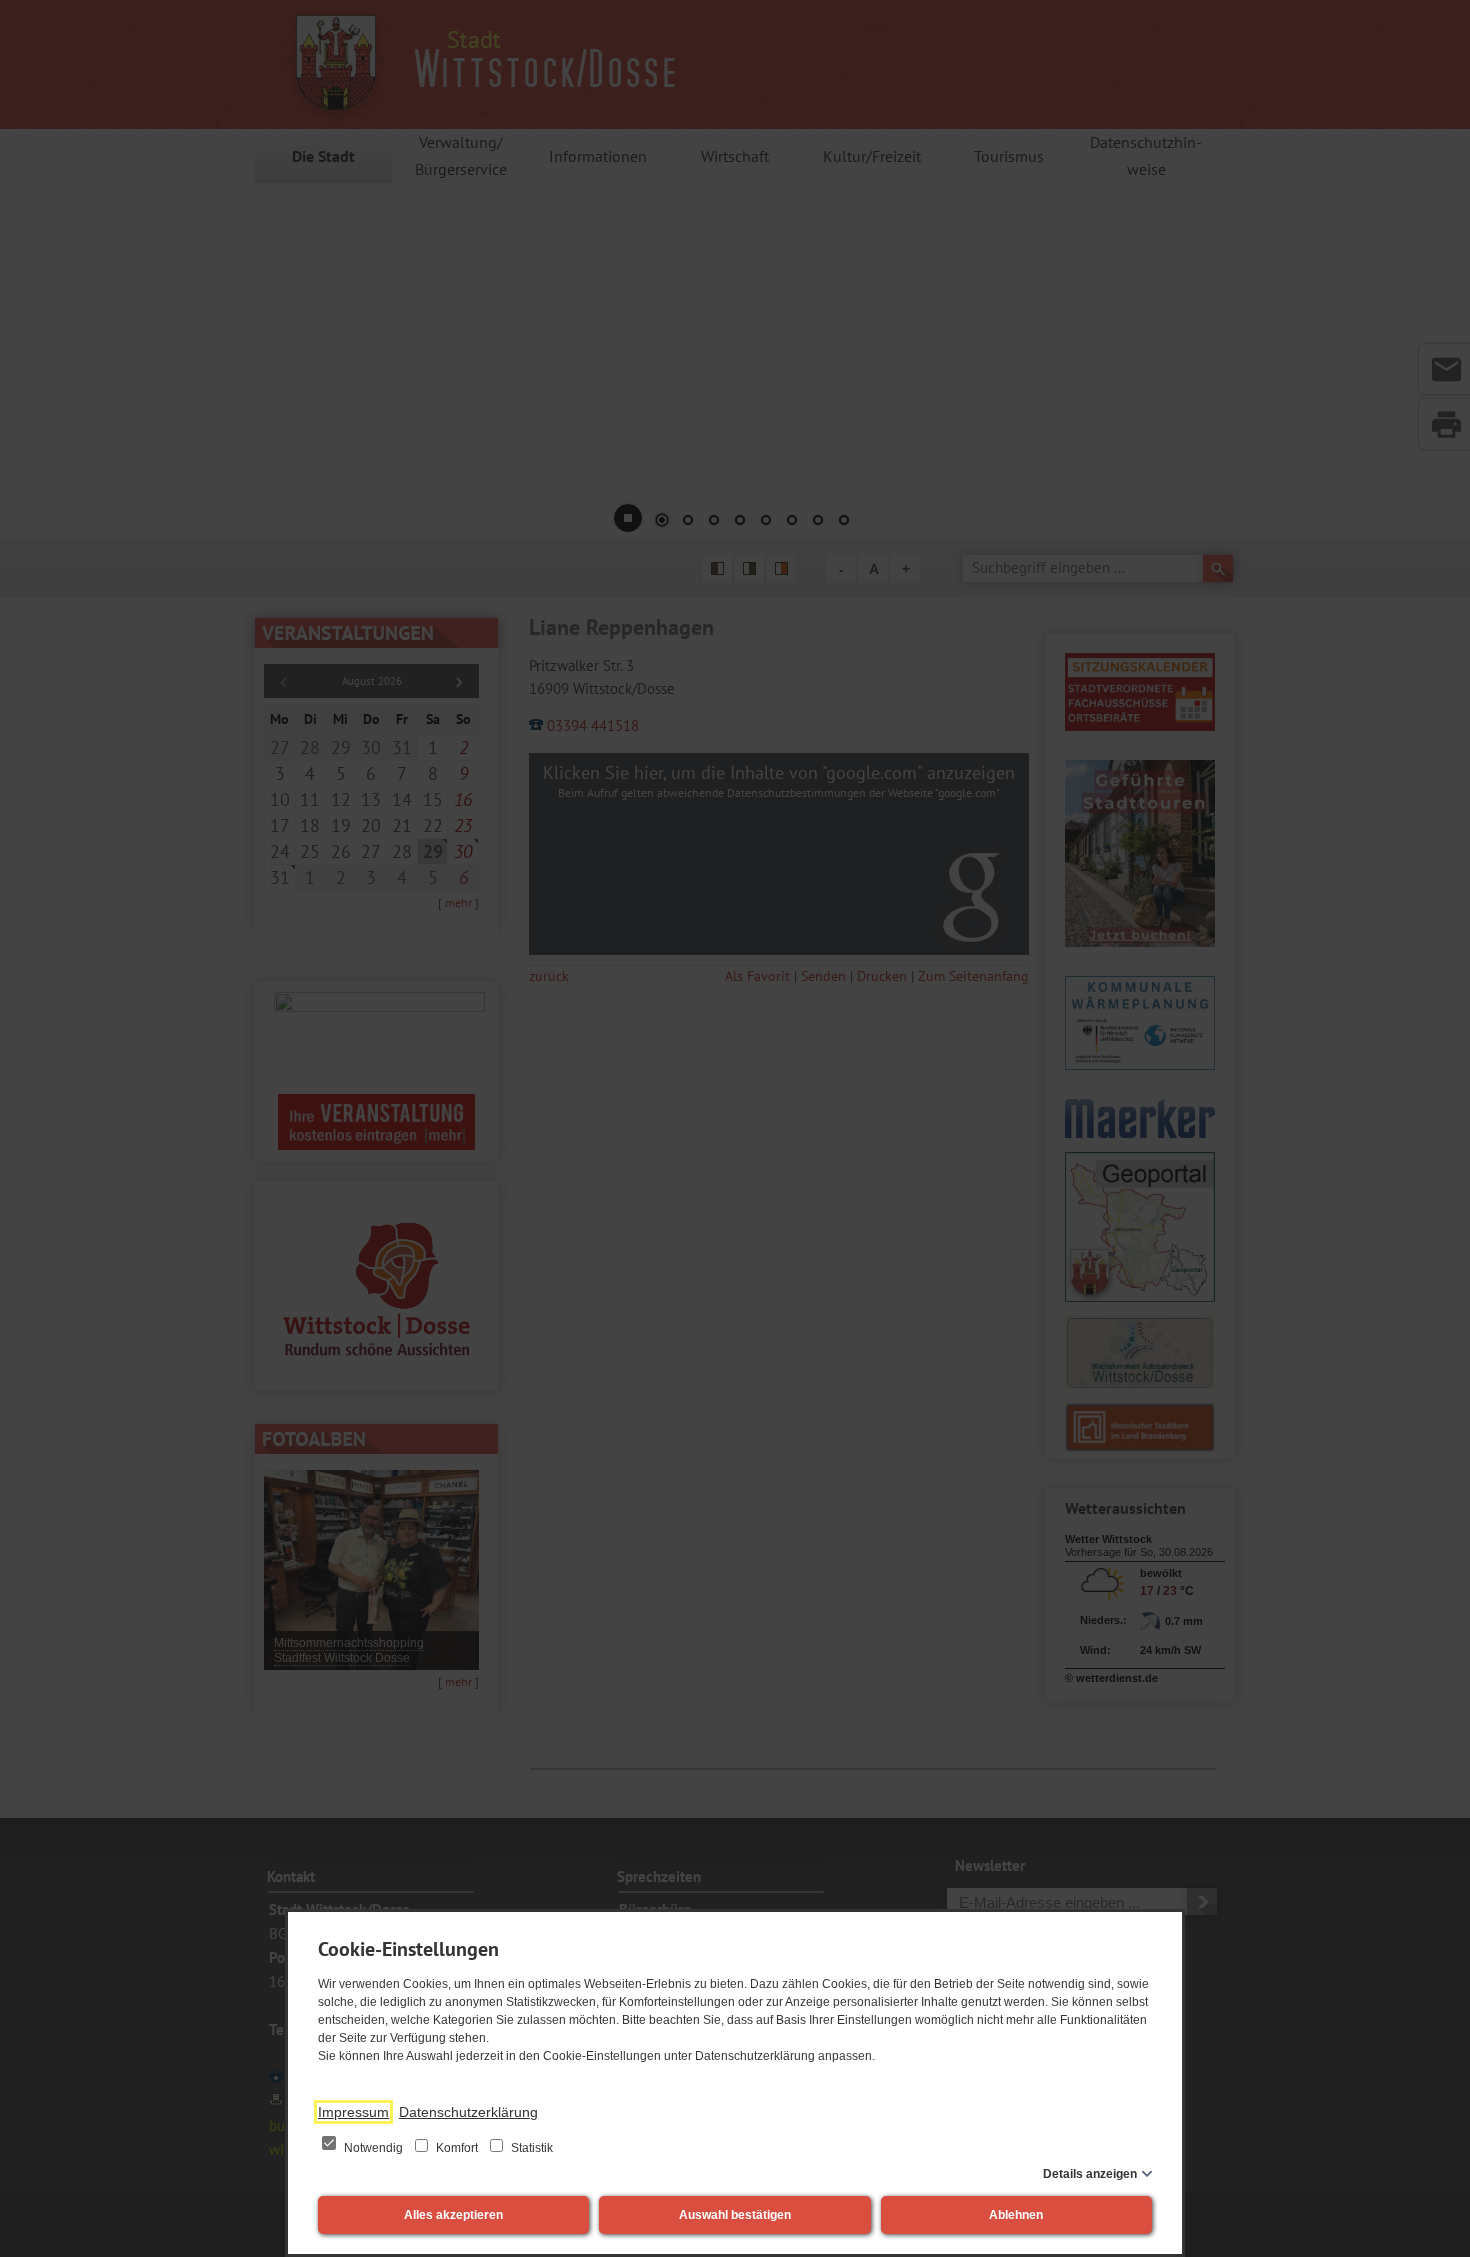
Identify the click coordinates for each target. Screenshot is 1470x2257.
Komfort (457, 2148)
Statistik (530, 2148)
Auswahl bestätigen (735, 2215)
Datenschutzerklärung (468, 2112)
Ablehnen (1016, 2215)
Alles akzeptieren (453, 2215)
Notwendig (373, 2148)
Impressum (353, 2112)
